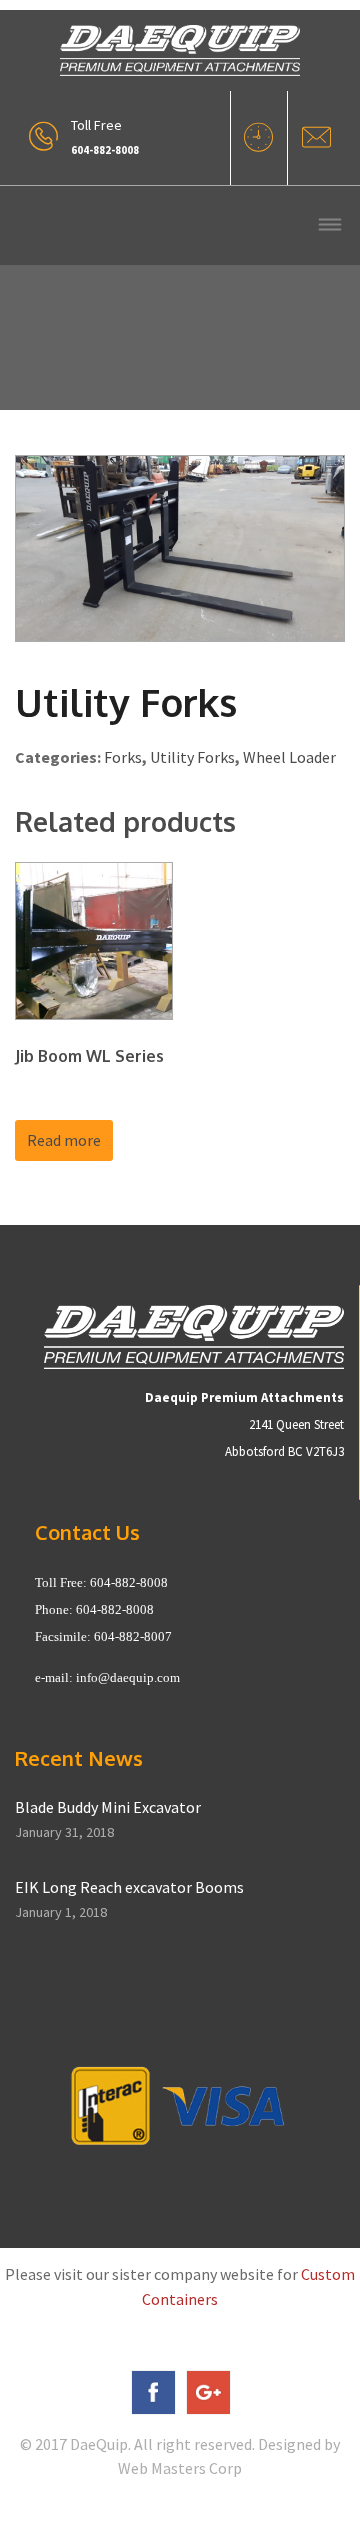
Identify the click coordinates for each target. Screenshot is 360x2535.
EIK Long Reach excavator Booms (129, 1887)
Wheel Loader (289, 757)
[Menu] (330, 226)
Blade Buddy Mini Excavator (108, 1807)
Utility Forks (192, 757)
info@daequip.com (128, 1677)
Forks (123, 757)
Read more (64, 1140)
